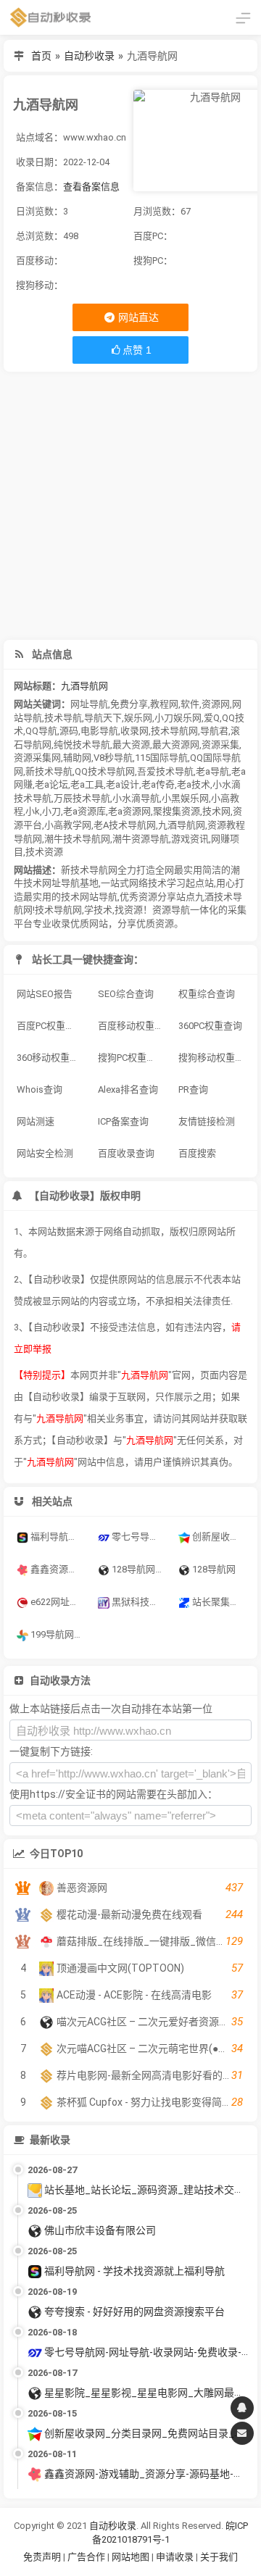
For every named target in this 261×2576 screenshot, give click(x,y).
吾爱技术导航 (165, 771)
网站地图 (132, 2557)
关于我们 (219, 2557)
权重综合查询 (207, 994)
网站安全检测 (45, 1153)
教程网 (164, 704)
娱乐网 (138, 718)
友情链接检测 (207, 1121)
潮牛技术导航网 (77, 839)
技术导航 (63, 718)
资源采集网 (37, 758)
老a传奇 (158, 784)
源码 (69, 731)
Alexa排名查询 (128, 1089)
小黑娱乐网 (185, 798)
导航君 (214, 731)
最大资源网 (176, 745)
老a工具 (87, 784)
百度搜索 (197, 1153)
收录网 (134, 731)
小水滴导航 (136, 798)
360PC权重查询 (210, 1026)
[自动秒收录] (51, 17)
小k (33, 811)
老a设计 (123, 784)
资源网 (216, 704)
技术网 (216, 811)
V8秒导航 (113, 758)
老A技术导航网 (125, 825)
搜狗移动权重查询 (214, 1058)
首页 (41, 56)
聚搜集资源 (177, 811)
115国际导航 (161, 758)
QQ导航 (41, 731)
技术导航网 (174, 731)
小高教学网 (68, 825)
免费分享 (129, 704)
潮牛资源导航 (141, 839)
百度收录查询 (126, 1153)
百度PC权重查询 (50, 1026)
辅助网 (77, 758)
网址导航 (89, 704)
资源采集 (220, 745)
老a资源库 (84, 811)
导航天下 (103, 718)
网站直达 (137, 317)
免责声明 (42, 2557)
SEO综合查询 (126, 994)
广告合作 (86, 2557)
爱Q (212, 718)
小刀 (51, 811)
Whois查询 (40, 1089)
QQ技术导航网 (105, 771)
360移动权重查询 (53, 1058)
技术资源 (44, 852)
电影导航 (99, 731)
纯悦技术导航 (82, 745)
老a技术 (194, 784)
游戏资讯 (190, 839)
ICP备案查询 (123, 1121)
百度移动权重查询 (134, 1026)
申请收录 (175, 2557)
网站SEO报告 (45, 994)
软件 (190, 704)
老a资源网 (129, 811)
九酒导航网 (84, 686)
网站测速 (36, 1121)
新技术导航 (49, 771)
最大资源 (131, 745)
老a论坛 (51, 784)
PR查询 (193, 1089)
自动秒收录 (89, 56)
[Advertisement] (130, 506)
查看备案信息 (91, 187)
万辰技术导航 (82, 798)
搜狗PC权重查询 (132, 1058)
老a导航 (212, 771)
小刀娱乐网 (178, 718)
